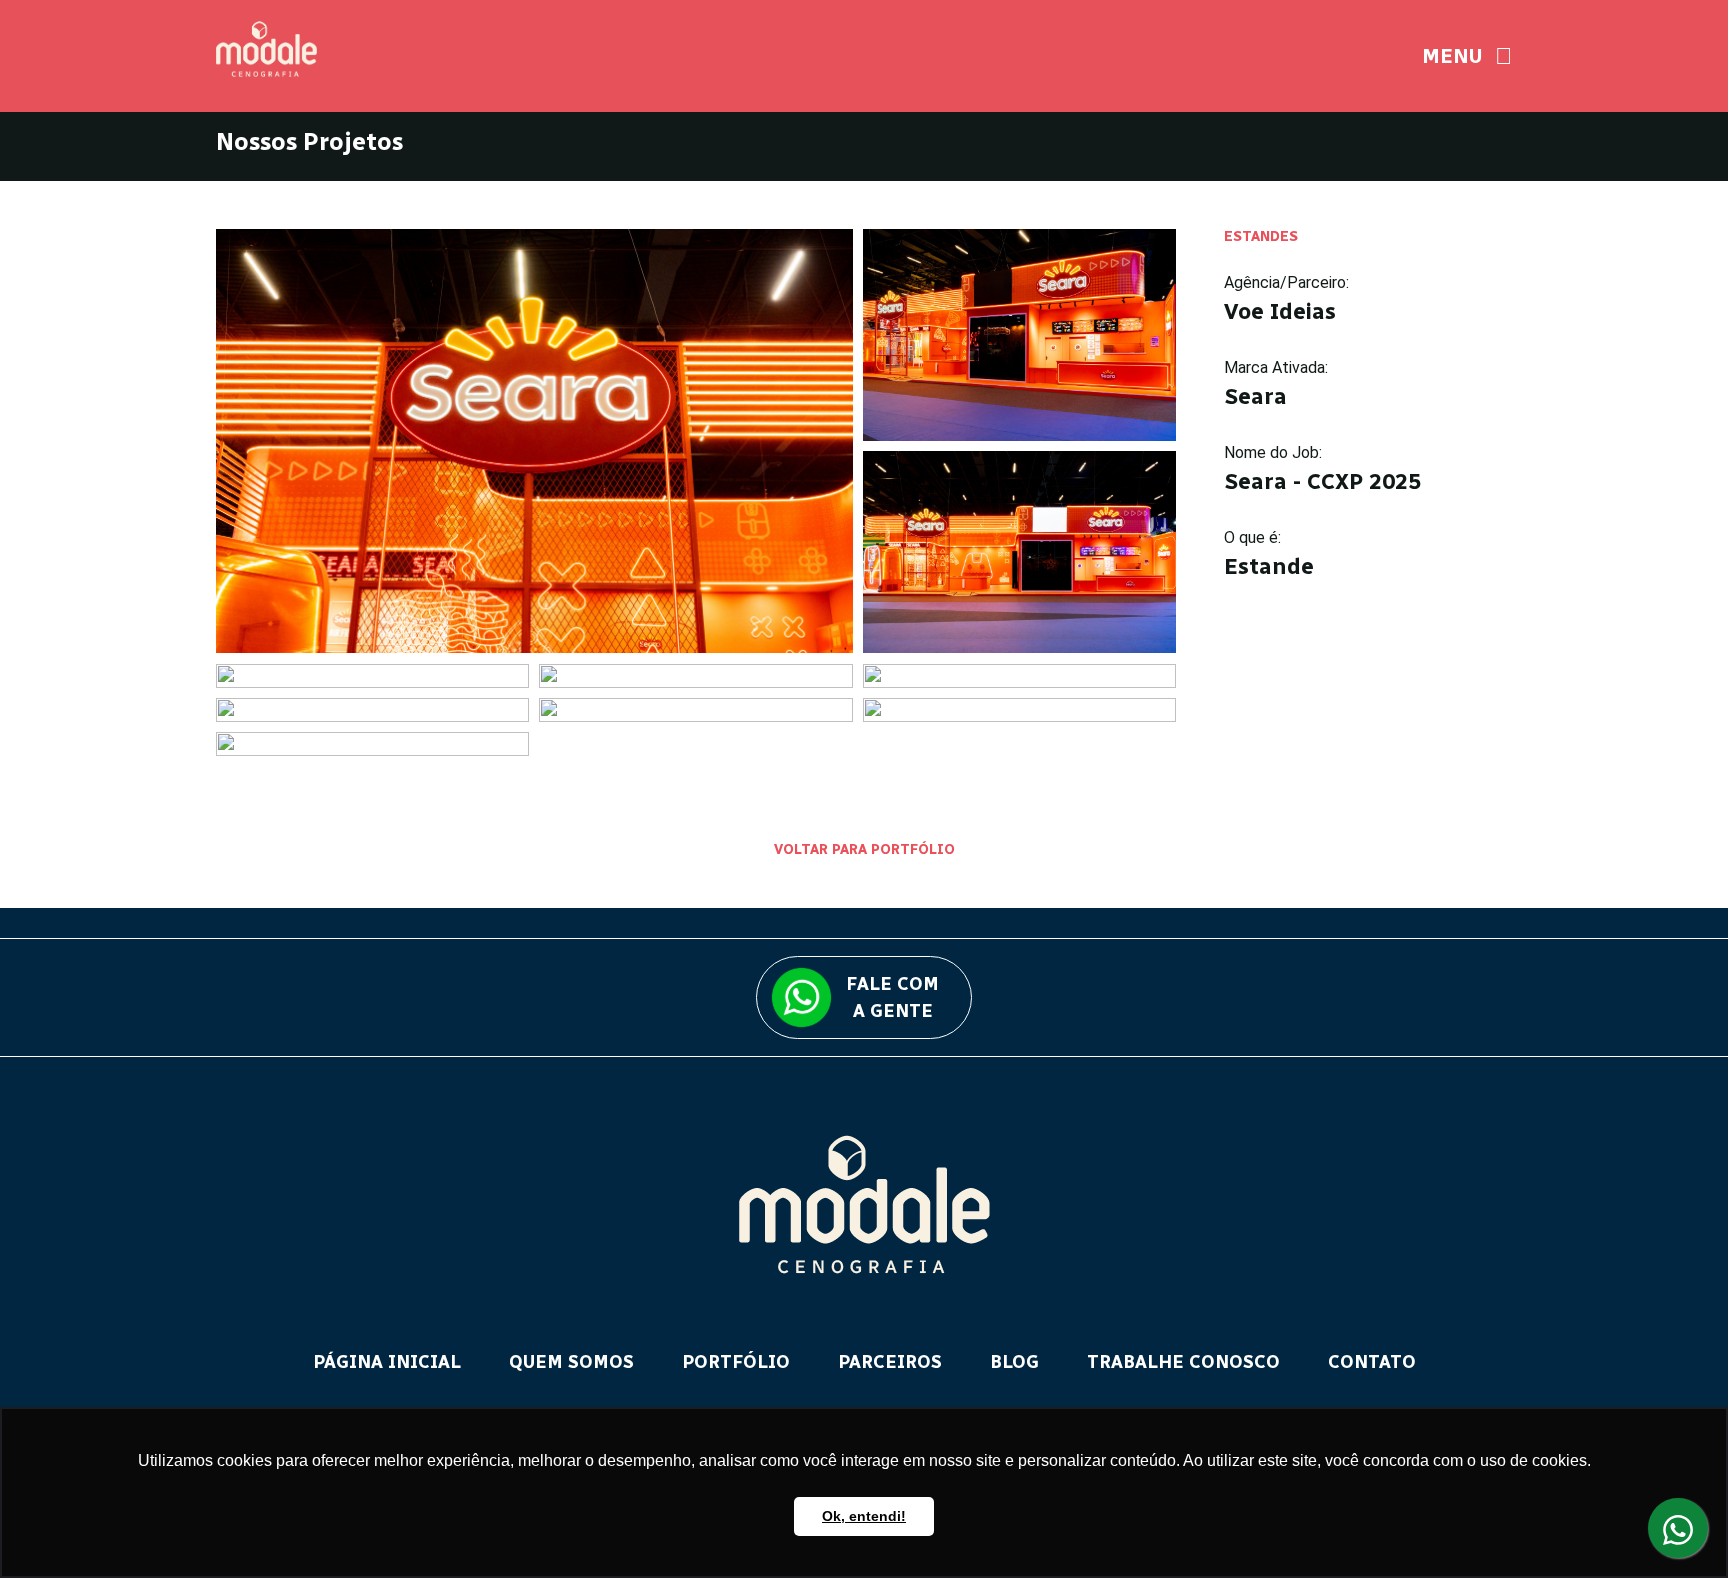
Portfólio (736, 1362)
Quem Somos (571, 1362)
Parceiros (890, 1362)
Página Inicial (387, 1362)
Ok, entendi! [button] (864, 1516)
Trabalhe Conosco (1183, 1362)
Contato (1372, 1362)
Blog (1014, 1362)
